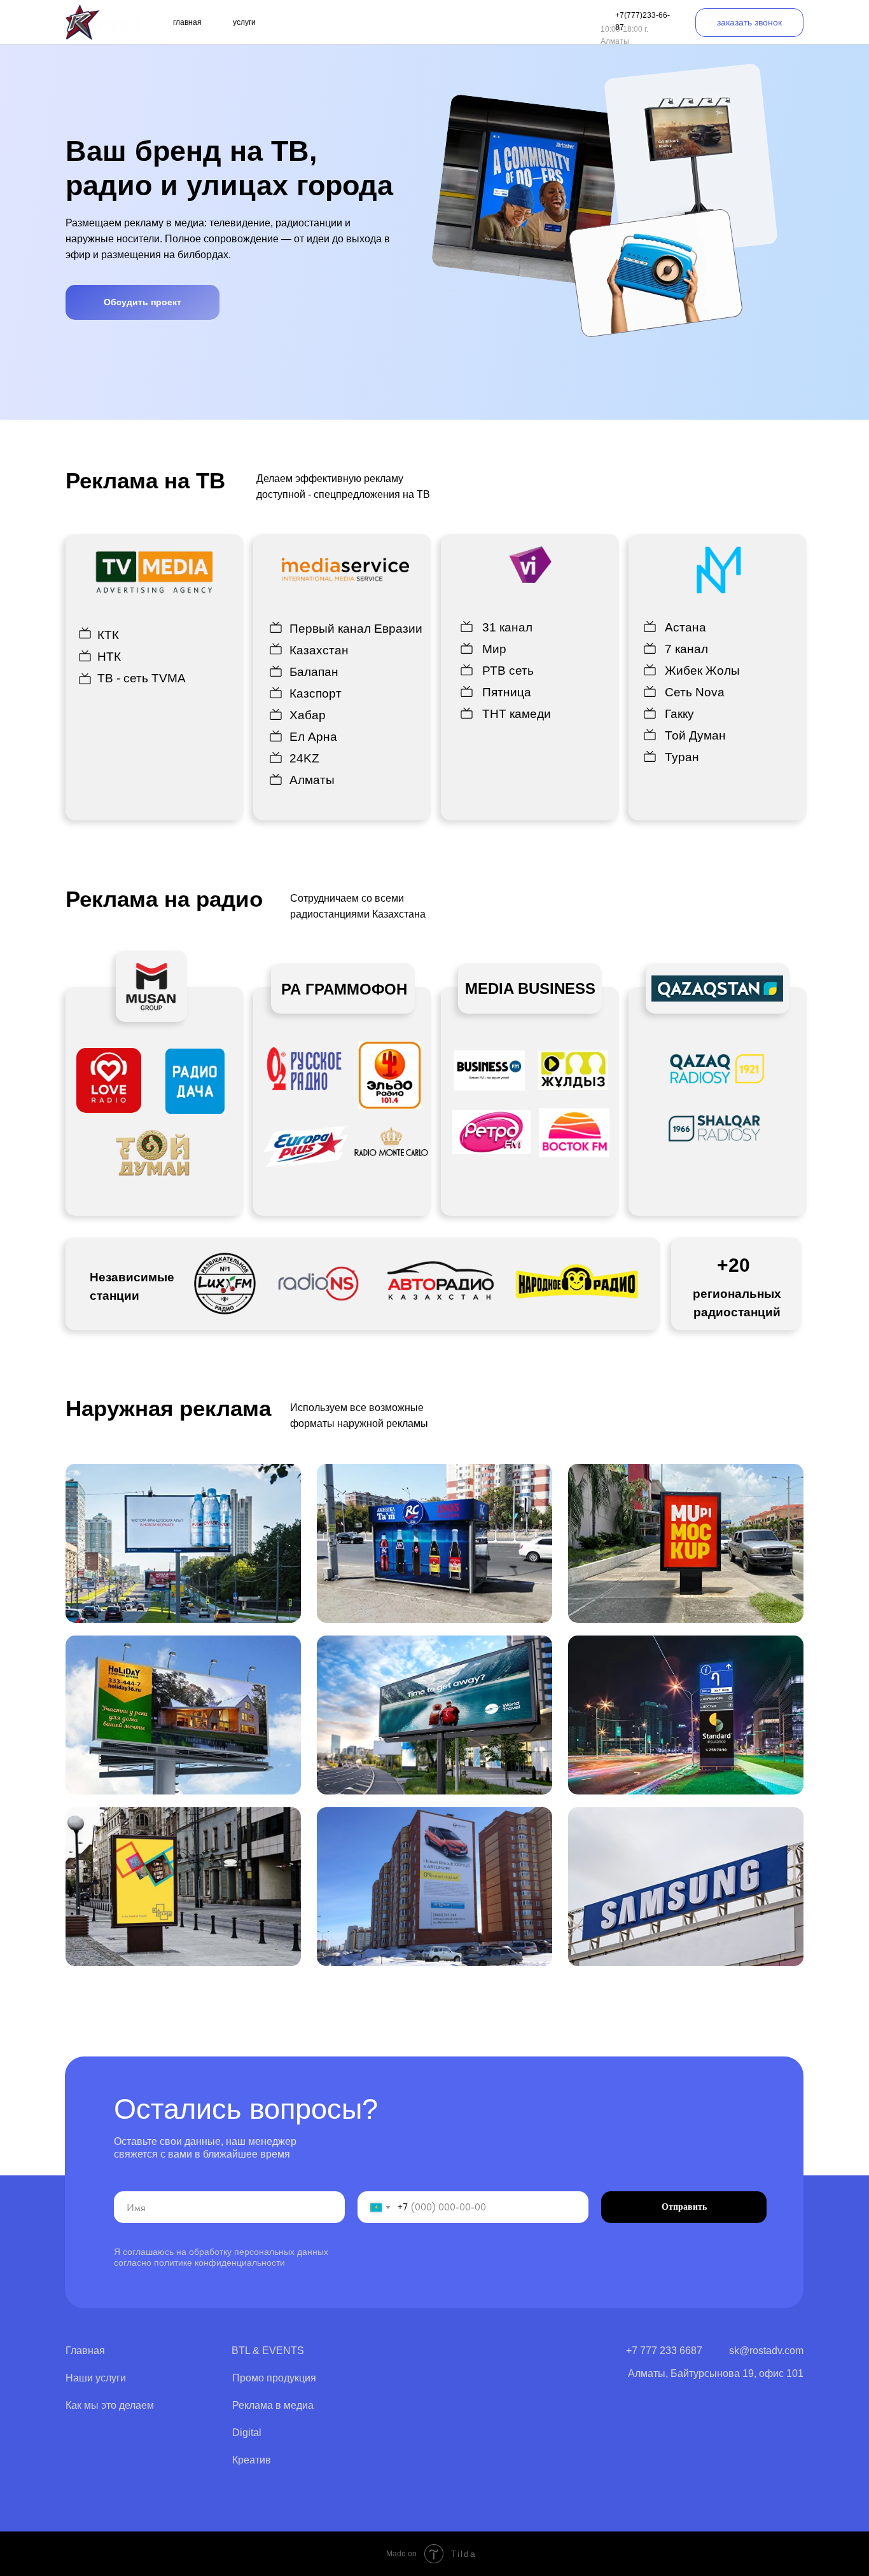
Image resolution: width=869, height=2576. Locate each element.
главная (187, 22)
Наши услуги (96, 2378)
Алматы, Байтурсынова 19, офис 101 (716, 2373)
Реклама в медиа (273, 2405)
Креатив (252, 2460)
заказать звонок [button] (749, 22)
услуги (244, 22)
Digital (247, 2433)
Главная (85, 2351)
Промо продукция (274, 2378)
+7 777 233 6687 (664, 2351)
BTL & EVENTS (268, 2351)
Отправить (684, 2207)
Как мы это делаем (110, 2405)
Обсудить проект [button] (143, 302)
